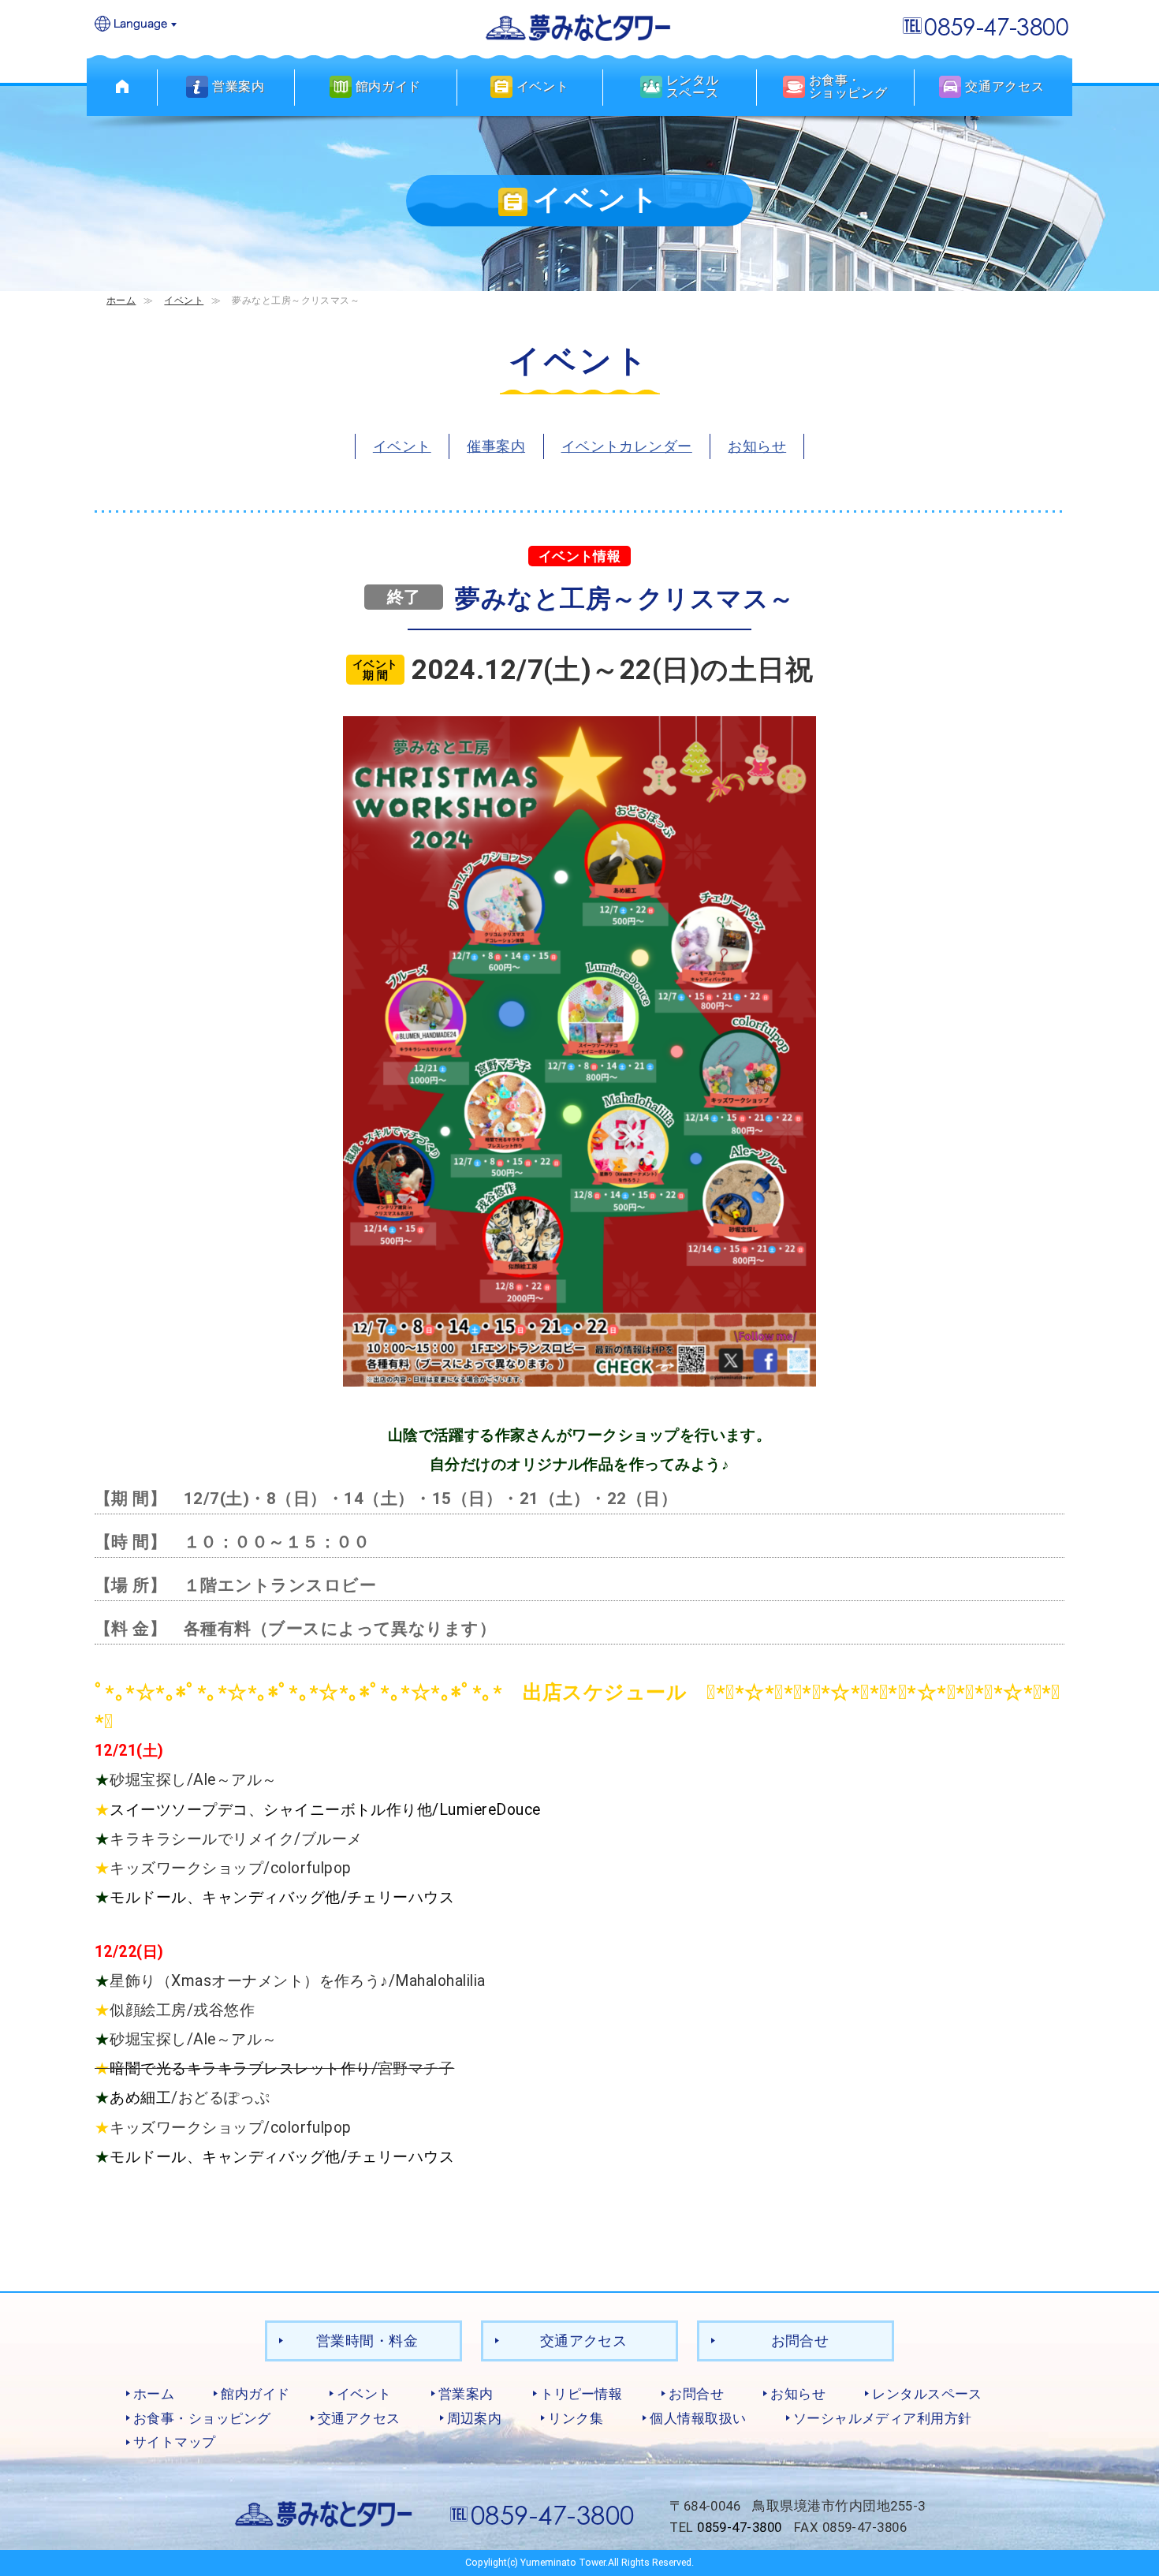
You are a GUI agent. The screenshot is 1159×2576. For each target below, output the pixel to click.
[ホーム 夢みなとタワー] (122, 87)
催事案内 (496, 446)
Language (136, 25)
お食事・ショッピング (202, 2418)
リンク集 (576, 2418)
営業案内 (466, 2394)
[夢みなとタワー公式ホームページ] (579, 26)
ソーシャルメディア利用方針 (883, 2418)
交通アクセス (584, 2341)
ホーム (121, 300)
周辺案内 (475, 2418)
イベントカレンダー (627, 446)
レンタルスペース (927, 2394)
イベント (184, 300)
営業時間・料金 (367, 2341)
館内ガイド (255, 2394)
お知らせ (757, 446)
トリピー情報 (581, 2394)
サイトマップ (175, 2442)
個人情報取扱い (698, 2418)
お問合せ (800, 2341)
